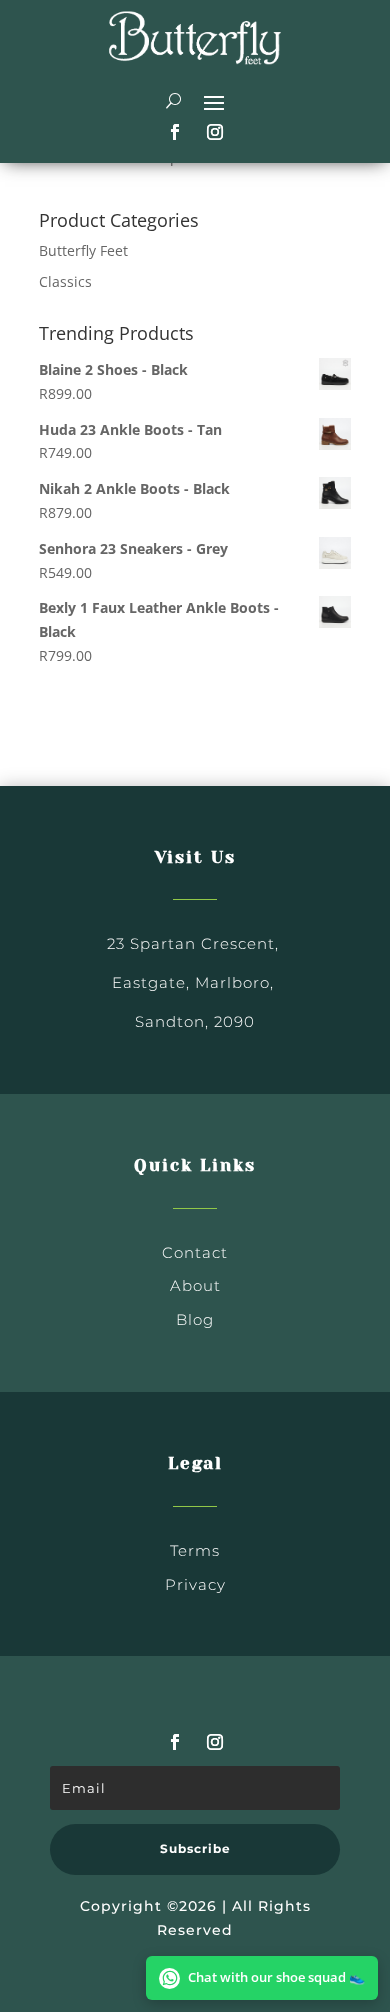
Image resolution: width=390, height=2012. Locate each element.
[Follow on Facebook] (175, 132)
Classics (65, 281)
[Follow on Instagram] (215, 132)
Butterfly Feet (83, 250)
